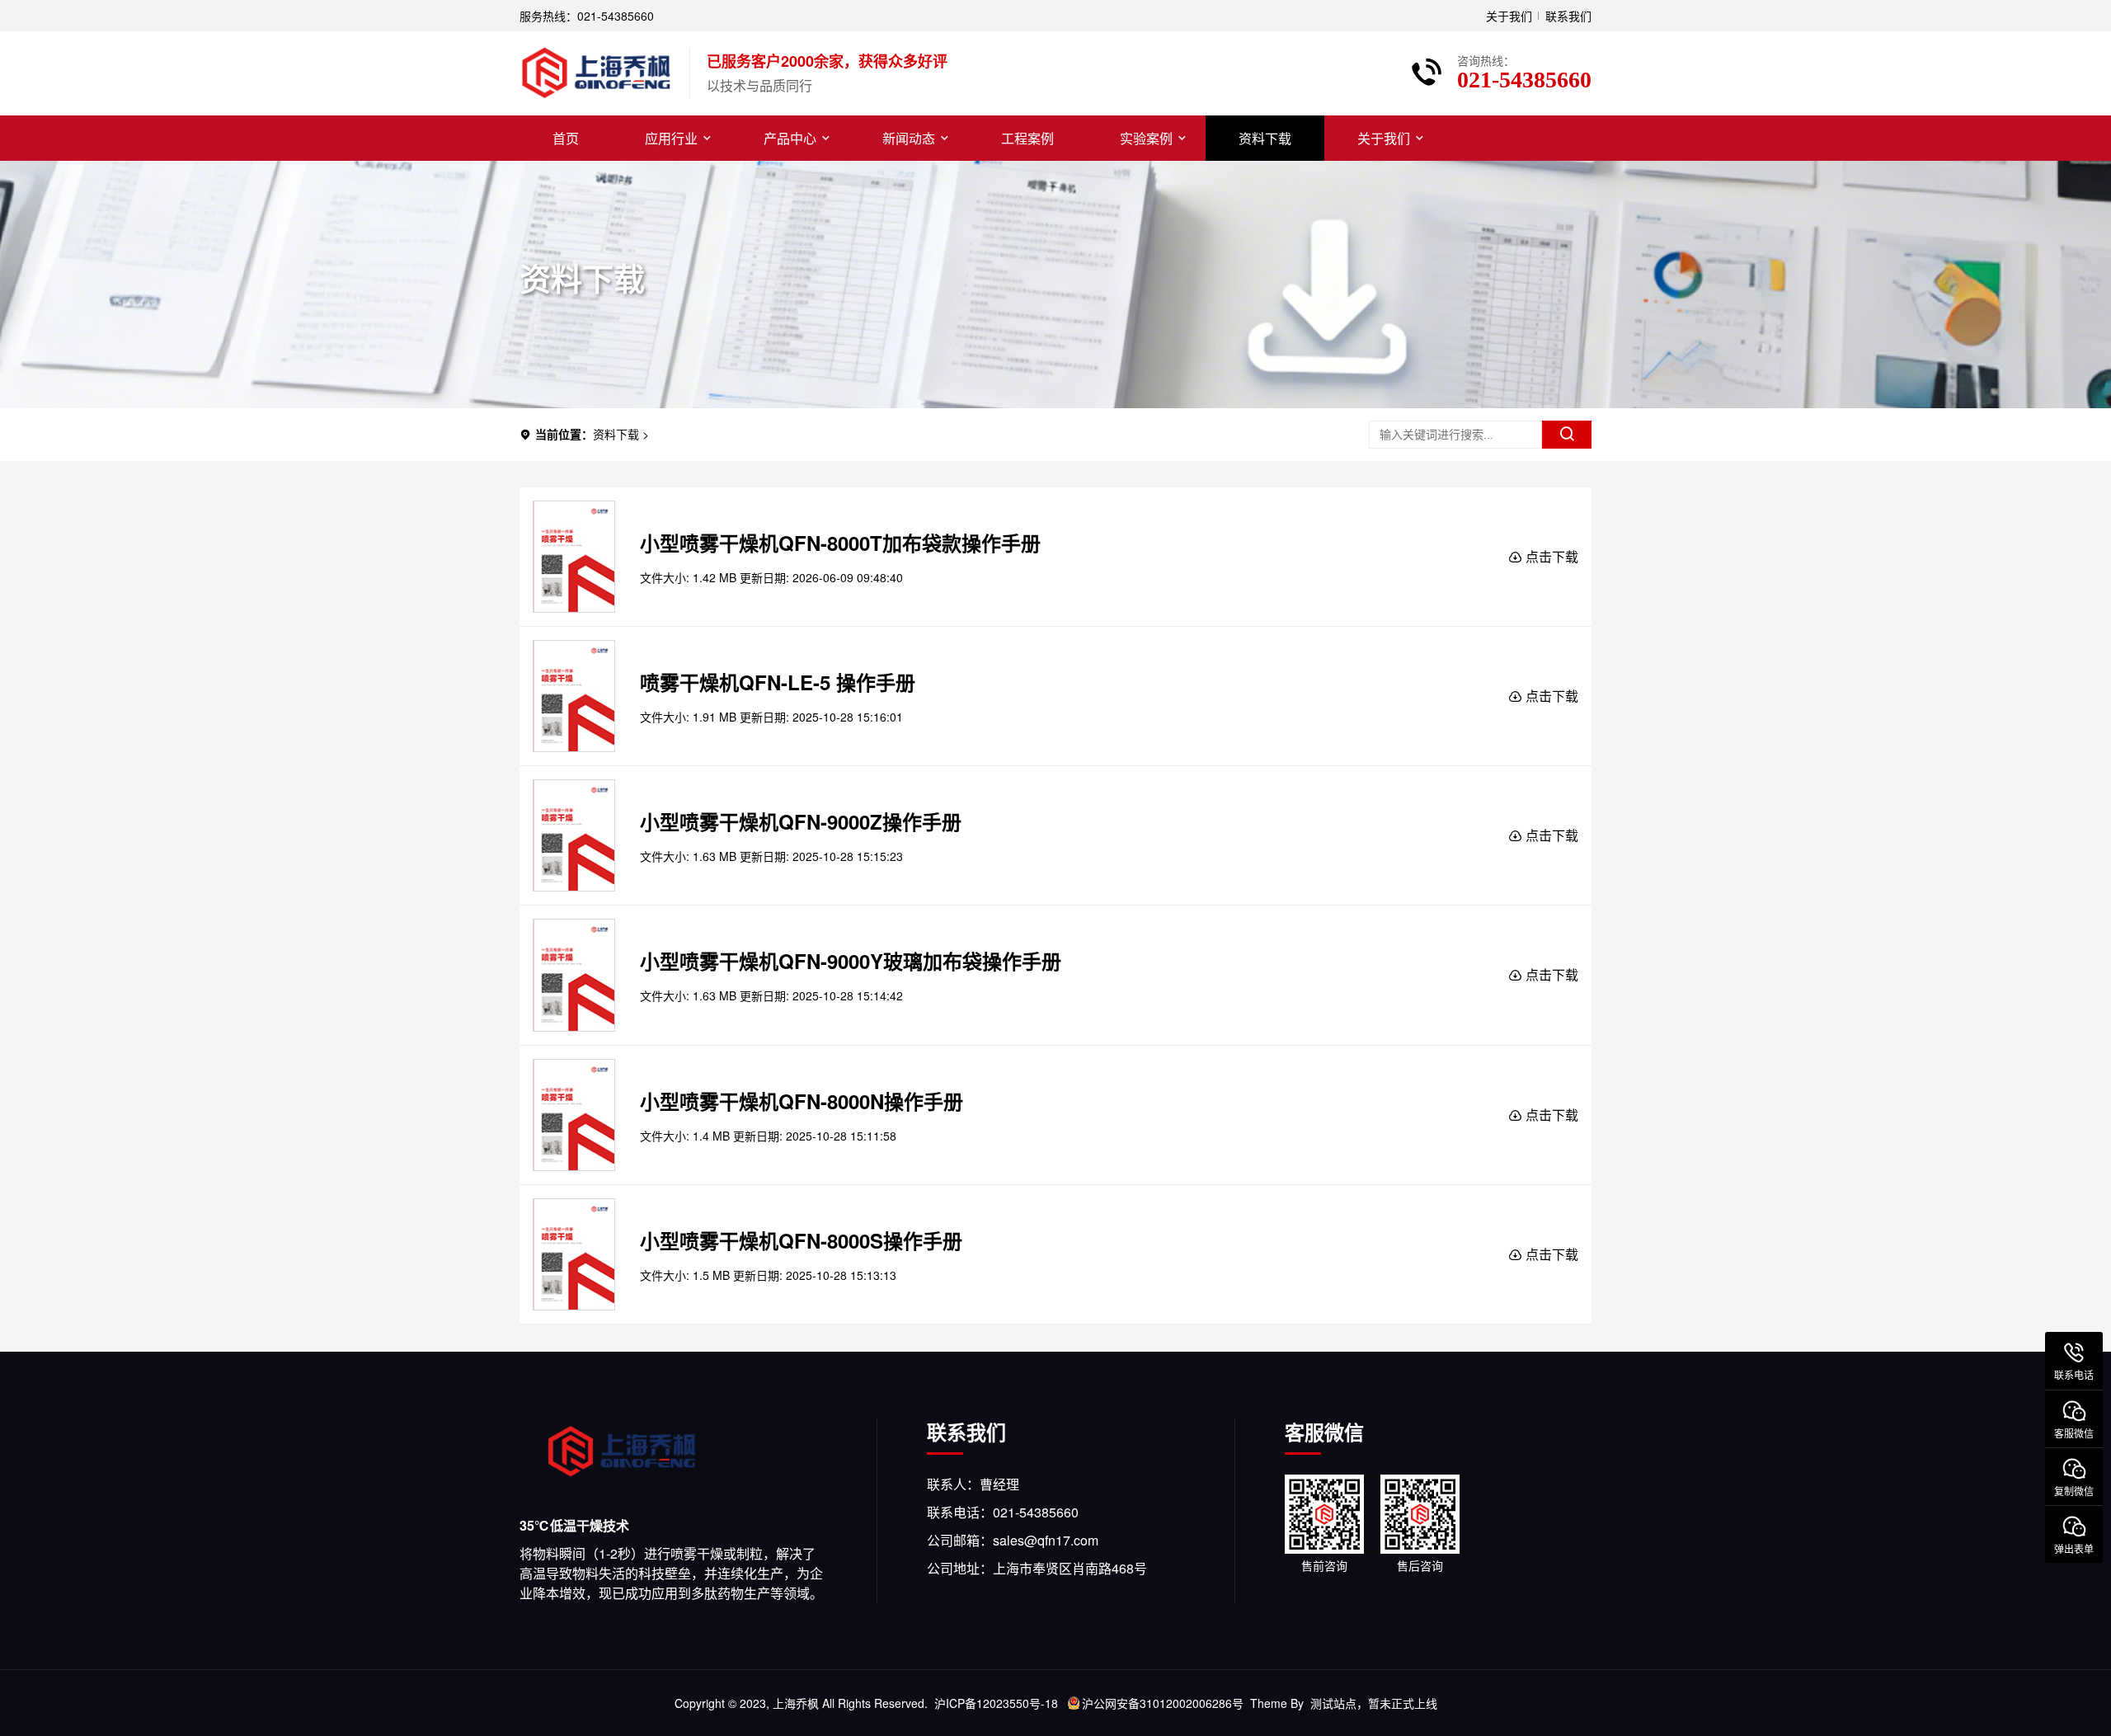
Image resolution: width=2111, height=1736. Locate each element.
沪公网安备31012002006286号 (1163, 1703)
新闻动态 (909, 138)
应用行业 (671, 138)
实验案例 (1146, 138)
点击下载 (1550, 556)
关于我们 (1509, 16)
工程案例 (1027, 138)
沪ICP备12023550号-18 (996, 1703)
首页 (566, 138)
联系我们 (1568, 16)
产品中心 (790, 138)
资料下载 (1265, 138)
